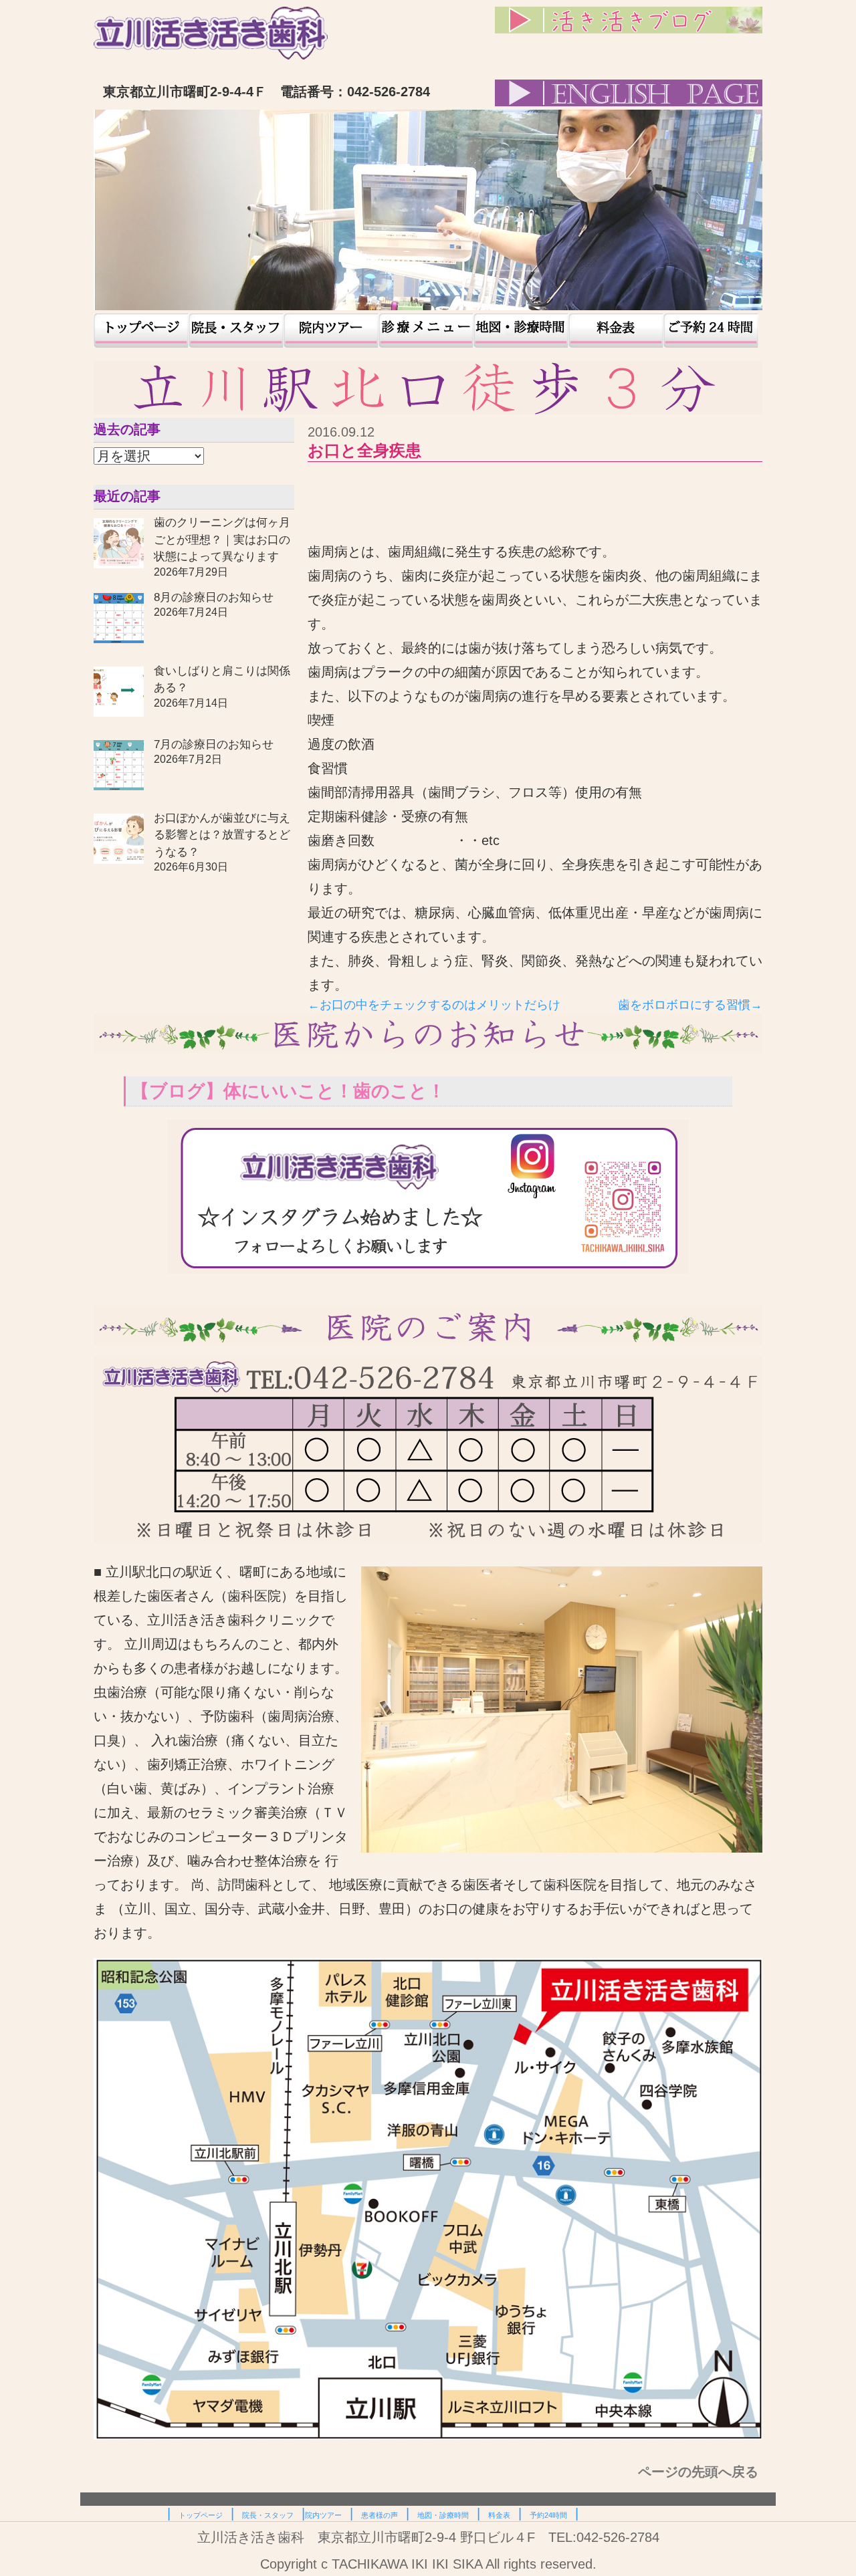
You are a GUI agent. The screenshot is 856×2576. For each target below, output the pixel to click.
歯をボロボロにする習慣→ (690, 1005)
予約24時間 (711, 331)
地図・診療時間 (521, 331)
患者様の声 (426, 331)
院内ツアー (331, 331)
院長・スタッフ (236, 331)
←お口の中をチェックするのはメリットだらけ (434, 1005)
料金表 (616, 331)
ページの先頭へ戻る (700, 2472)
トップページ (141, 331)
